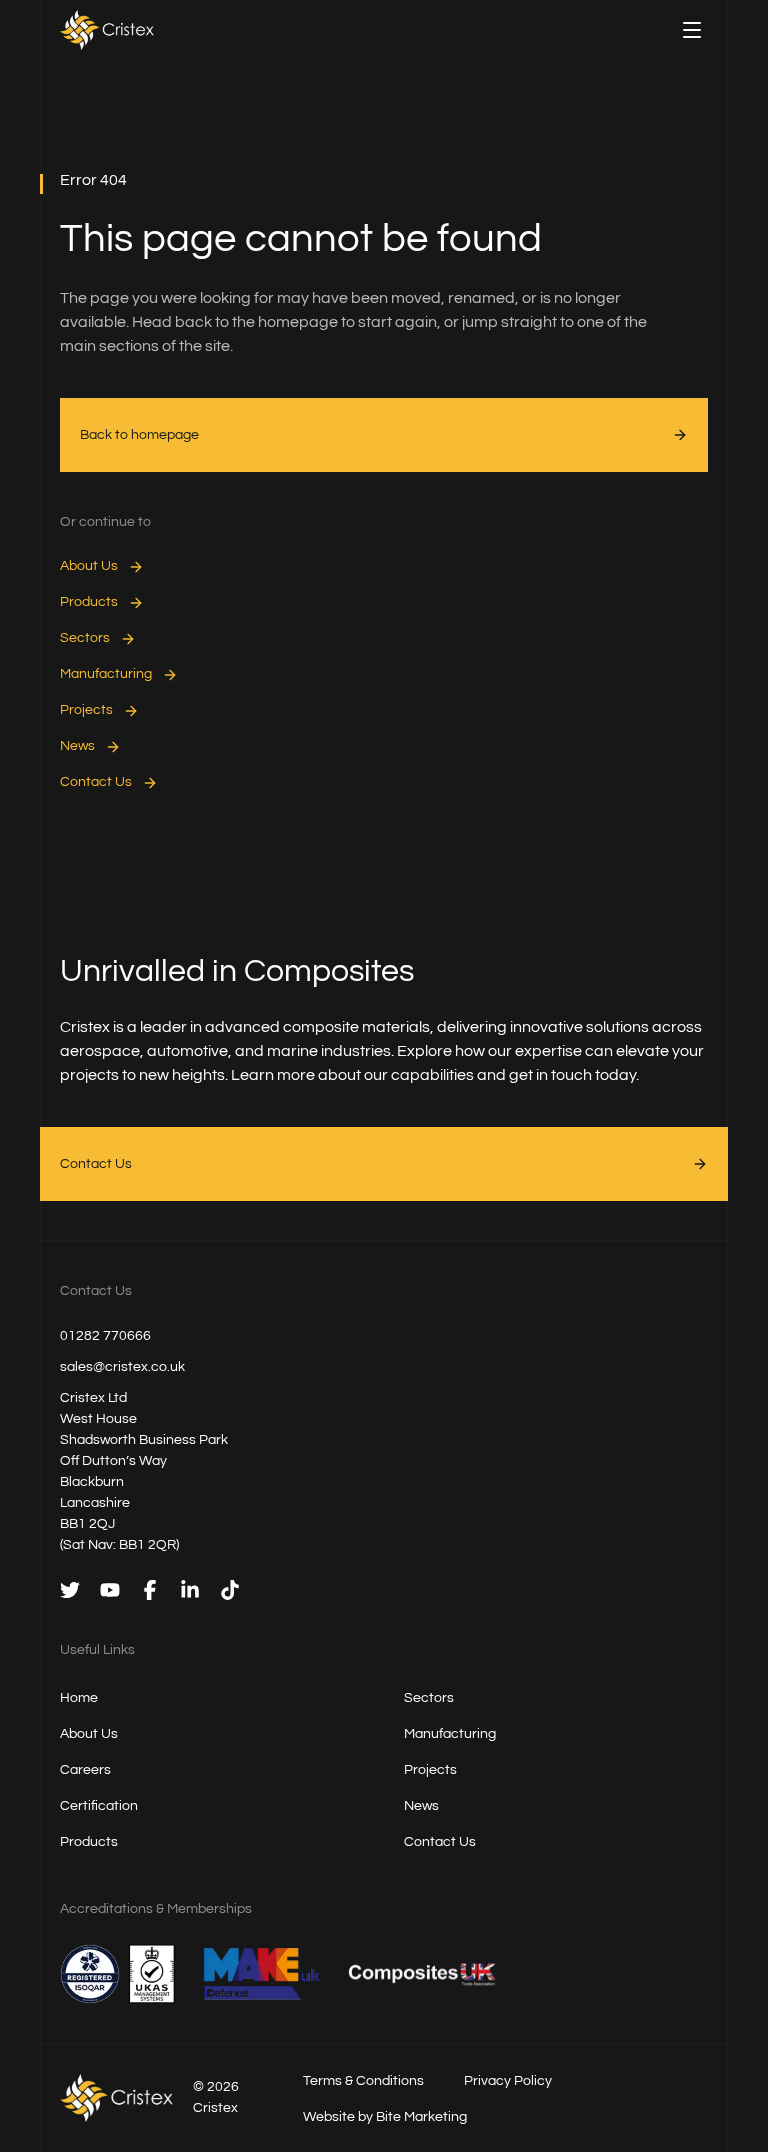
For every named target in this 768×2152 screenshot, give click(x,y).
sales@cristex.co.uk (122, 1367)
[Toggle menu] (692, 30)
